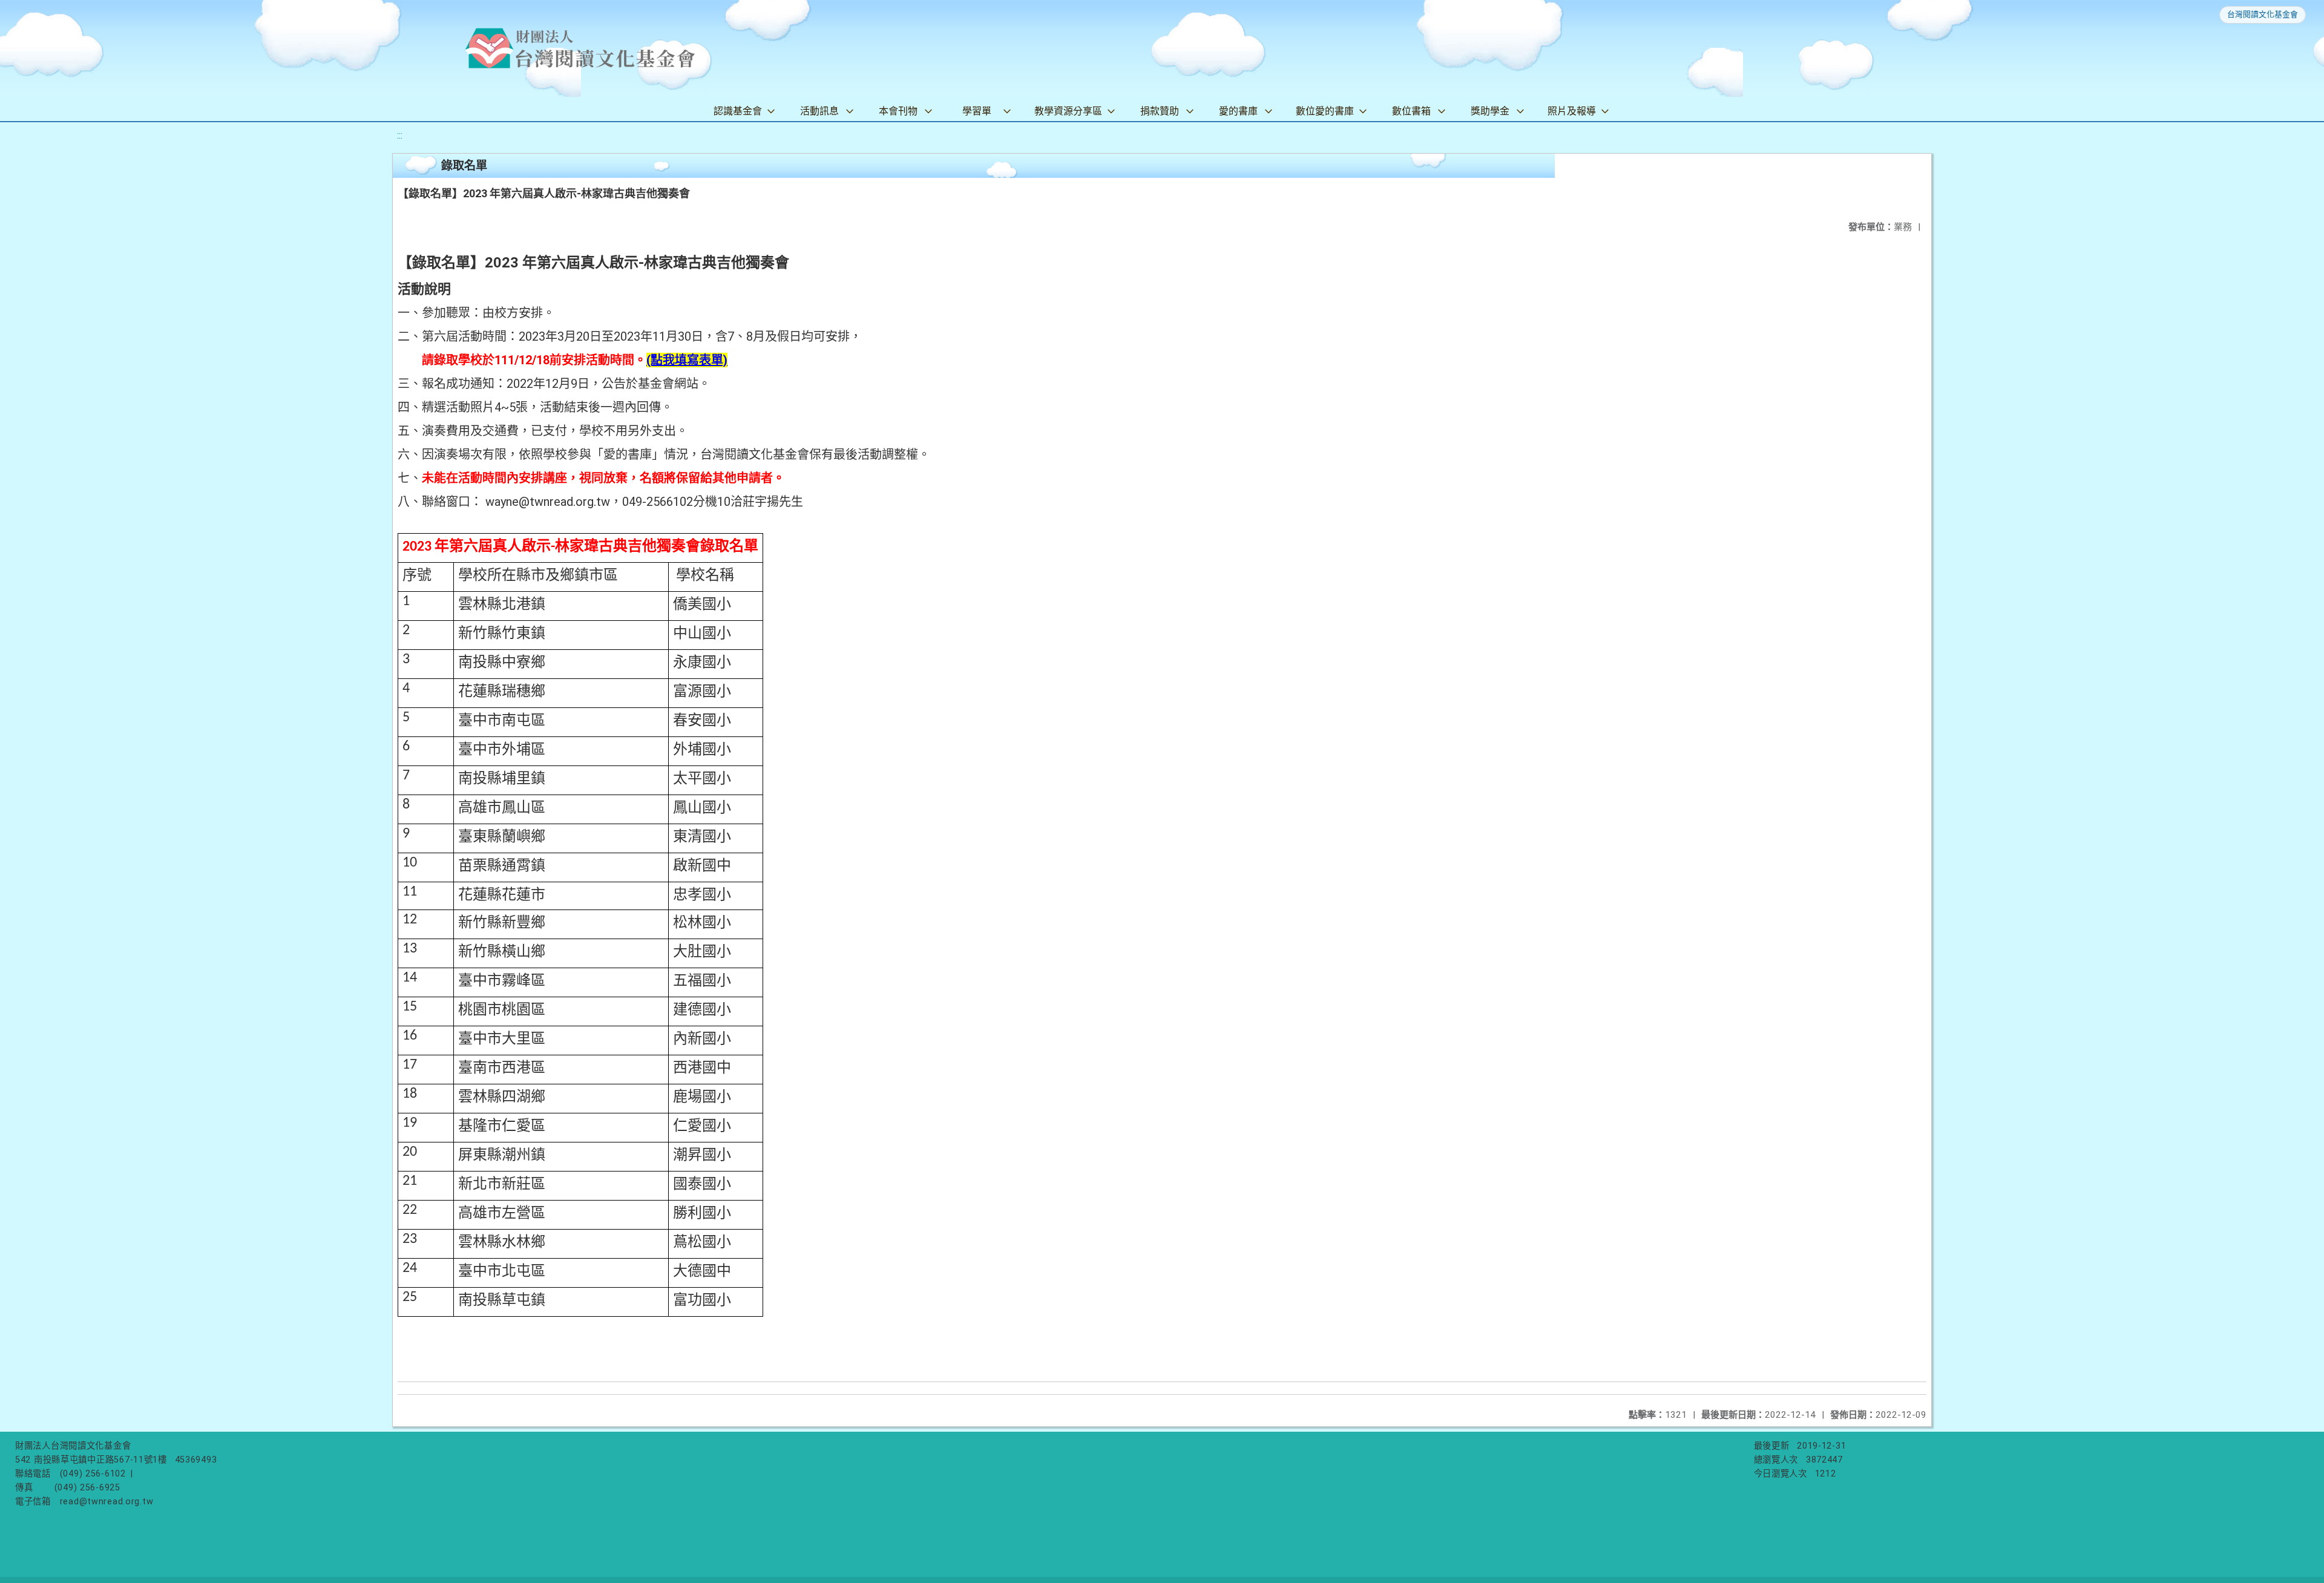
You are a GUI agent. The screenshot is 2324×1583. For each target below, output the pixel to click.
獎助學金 (1490, 111)
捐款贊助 (1160, 111)
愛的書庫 (1238, 111)
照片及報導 (1572, 111)
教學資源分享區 (1068, 111)
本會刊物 (898, 111)
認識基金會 (738, 111)
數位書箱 (1411, 111)
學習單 (977, 111)
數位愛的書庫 (1325, 111)
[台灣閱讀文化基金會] (580, 48)
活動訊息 (819, 111)
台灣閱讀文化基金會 (2263, 14)
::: (400, 135)
